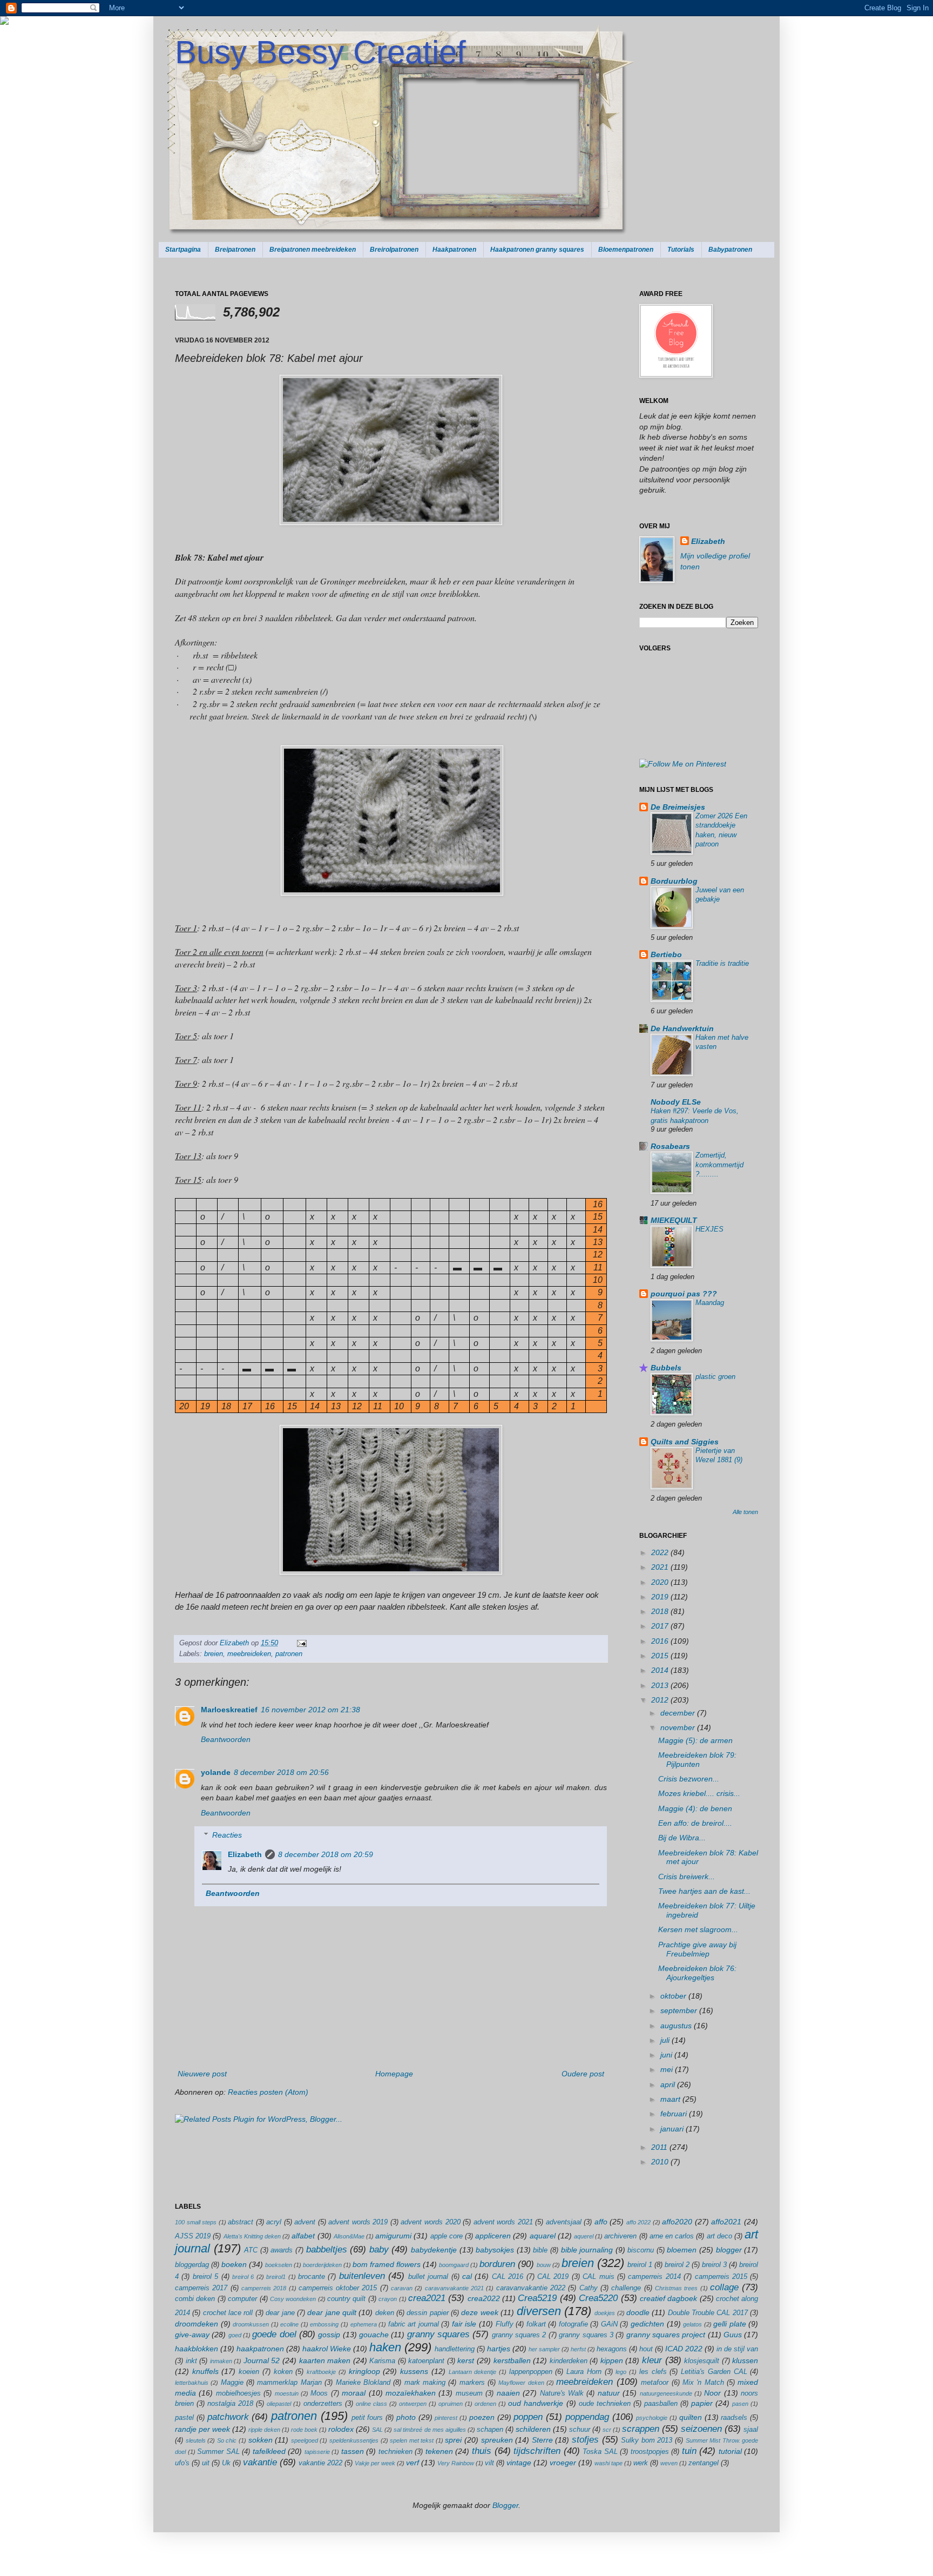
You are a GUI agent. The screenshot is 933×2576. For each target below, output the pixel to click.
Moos (319, 2393)
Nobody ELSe (676, 1102)
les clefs (653, 2372)
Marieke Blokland (363, 2383)
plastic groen (715, 1377)
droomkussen (251, 2324)
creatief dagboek (668, 2298)
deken (385, 2313)
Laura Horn (584, 2372)
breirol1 (276, 2277)
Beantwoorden (226, 1739)
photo (406, 2417)
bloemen (682, 2250)
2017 (661, 1626)
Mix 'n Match (703, 2383)
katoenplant (426, 2361)
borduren (497, 2264)
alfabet (303, 2236)
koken (283, 2372)
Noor (712, 2393)
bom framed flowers (387, 2264)
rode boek (304, 2430)
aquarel (543, 2236)
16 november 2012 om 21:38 (310, 1710)
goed (235, 2335)
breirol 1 (640, 2265)
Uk (226, 2463)
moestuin (287, 2393)
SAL (377, 2430)
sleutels (196, 2440)
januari (673, 2129)
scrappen (641, 2429)
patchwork (228, 2417)
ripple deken (264, 2430)
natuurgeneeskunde (666, 2393)
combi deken (195, 2299)
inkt (191, 2361)
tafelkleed (269, 2451)
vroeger (563, 2463)
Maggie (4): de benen (695, 1808)
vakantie (260, 2462)
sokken (261, 2440)
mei (668, 2069)
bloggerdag (192, 2265)
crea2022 (484, 2298)
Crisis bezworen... (689, 1779)
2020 (661, 1582)
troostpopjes (650, 2452)
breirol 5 (205, 2277)
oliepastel (279, 2404)
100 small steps (196, 2222)
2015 (661, 1656)
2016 (661, 1641)
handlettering (455, 2349)
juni (667, 2055)
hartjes (499, 2349)
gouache (374, 2335)
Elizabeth (235, 1643)
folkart (536, 2324)
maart (671, 2099)
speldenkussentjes (354, 2440)
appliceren (493, 2236)
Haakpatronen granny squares (537, 250)
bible (540, 2250)
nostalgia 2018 (230, 2404)
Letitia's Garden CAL (714, 2372)
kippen (612, 2360)
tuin (689, 2451)
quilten (691, 2417)
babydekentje (434, 2250)
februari (675, 2114)
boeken (234, 2264)
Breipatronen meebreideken (313, 250)
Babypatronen (730, 250)
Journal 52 (262, 2360)
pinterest (446, 2418)
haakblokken (197, 2349)
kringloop (364, 2371)
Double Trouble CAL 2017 (708, 2313)
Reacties (227, 1835)
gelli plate (730, 2324)
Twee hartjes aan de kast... (704, 1891)
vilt (489, 2463)
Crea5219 (537, 2298)
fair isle (464, 2324)
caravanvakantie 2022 (531, 2288)
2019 (661, 1597)
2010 (661, 2162)
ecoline (289, 2324)
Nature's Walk (562, 2393)
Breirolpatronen (394, 250)
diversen (539, 2311)
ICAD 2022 (684, 2349)
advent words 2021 (503, 2222)
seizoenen (701, 2429)
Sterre (542, 2440)
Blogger (505, 2505)
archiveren (620, 2236)
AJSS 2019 (193, 2236)
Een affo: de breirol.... (695, 1823)
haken (385, 2347)
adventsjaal (564, 2222)
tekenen (439, 2451)
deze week (479, 2312)
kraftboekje (321, 2372)
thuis (482, 2451)
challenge (626, 2288)
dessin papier (427, 2313)
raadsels (734, 2418)
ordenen (485, 2404)
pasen (740, 2404)
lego (621, 2372)
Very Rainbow (456, 2463)
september (680, 2010)
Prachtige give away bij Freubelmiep (697, 1949)
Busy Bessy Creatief (320, 52)
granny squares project (666, 2335)
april (669, 2084)
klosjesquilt (702, 2361)
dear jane (280, 2313)
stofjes (585, 2440)
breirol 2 (677, 2265)
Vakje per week (375, 2463)
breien (214, 1654)
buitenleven (362, 2276)
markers (472, 2383)
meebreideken (249, 1654)
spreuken (497, 2440)
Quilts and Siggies (685, 1442)
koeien (249, 2372)
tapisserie (317, 2452)
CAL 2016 (508, 2277)
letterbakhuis (192, 2383)
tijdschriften (537, 2451)
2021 (661, 1567)
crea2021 (427, 2298)
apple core (447, 2236)
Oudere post (583, 2074)
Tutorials (681, 250)
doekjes (605, 2313)
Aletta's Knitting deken (252, 2236)
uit (206, 2463)
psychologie (652, 2418)
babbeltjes (327, 2249)
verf (413, 2463)
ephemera (364, 2324)
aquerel (584, 2236)
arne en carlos (672, 2236)
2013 (661, 1685)
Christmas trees (676, 2288)
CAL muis (598, 2277)
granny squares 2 (519, 2335)
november (679, 1727)
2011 (660, 2147)
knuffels (205, 2371)
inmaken (221, 2361)
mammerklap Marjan (289, 2383)
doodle (638, 2312)
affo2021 (726, 2222)
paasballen (661, 2404)
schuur (580, 2430)
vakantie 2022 (320, 2463)
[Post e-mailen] (300, 1643)
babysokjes (495, 2250)
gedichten (647, 2324)
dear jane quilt (332, 2312)
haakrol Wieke (327, 2349)
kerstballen (512, 2360)
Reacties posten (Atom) (268, 2092)
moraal (354, 2393)
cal (467, 2276)
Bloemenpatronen (626, 250)
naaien (508, 2393)
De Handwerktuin (682, 1028)
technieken (395, 2452)
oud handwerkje (536, 2403)
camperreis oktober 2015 (338, 2288)
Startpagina (183, 250)
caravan (402, 2288)
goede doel (274, 2334)
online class (371, 2404)
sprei (453, 2440)
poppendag (587, 2417)
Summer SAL (218, 2452)
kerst (466, 2360)
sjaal (751, 2430)
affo (601, 2222)
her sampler (544, 2349)
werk (641, 2463)
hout (646, 2349)
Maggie (232, 2383)
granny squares (438, 2334)
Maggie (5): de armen (695, 1740)
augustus (677, 2026)
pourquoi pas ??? (684, 1294)
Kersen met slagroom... (698, 1929)
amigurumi (393, 2236)
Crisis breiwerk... (687, 1876)
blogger (729, 2250)
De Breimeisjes (678, 807)
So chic (227, 2440)
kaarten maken (325, 2360)
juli (666, 2040)
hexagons (612, 2349)
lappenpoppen (531, 2372)
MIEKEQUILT (674, 1220)
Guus (733, 2335)
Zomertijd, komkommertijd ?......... (719, 1165)
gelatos (692, 2324)
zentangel (704, 2463)
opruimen (451, 2404)
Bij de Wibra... (682, 1838)
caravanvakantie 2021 (454, 2288)
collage (724, 2287)
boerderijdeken (322, 2265)
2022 (661, 1552)
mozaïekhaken (411, 2393)
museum (469, 2393)
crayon (388, 2299)
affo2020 (677, 2222)
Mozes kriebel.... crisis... (699, 1793)
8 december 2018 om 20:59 (326, 1854)
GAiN (609, 2324)
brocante (312, 2277)
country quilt (346, 2299)
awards (282, 2250)
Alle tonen (745, 1512)
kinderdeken (569, 2361)
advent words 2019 (358, 2222)
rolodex (341, 2429)
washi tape (609, 2463)
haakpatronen (260, 2349)
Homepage (394, 2074)
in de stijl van (737, 2349)
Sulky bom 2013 (647, 2440)
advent (305, 2222)
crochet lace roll (228, 2313)
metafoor (655, 2383)
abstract (241, 2222)
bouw (544, 2265)
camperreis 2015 (721, 2277)
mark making (425, 2383)
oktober (674, 1996)
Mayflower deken (521, 2383)
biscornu (641, 2250)
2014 (661, 1670)
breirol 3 (714, 2265)
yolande (216, 1772)
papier (702, 2403)
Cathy (589, 2288)
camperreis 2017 (201, 2288)
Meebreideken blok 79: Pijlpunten (697, 1760)
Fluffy (505, 2324)
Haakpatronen (454, 250)
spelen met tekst (412, 2440)
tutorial (730, 2451)
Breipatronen (235, 250)
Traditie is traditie (722, 963)
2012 (661, 1700)
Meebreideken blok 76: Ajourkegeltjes (697, 1973)
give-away (192, 2335)
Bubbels (666, 1368)
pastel (184, 2418)
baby (379, 2249)
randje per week (202, 2429)
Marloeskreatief (229, 1710)
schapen (490, 2430)
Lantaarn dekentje (473, 2372)
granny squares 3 (586, 2335)
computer (242, 2299)
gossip (329, 2335)
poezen (482, 2417)
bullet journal (428, 2277)
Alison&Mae (349, 2236)
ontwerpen (413, 2404)
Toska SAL (600, 2452)
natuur (609, 2393)
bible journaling (587, 2250)
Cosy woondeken (293, 2299)
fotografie (573, 2324)
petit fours (367, 2418)
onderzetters (323, 2404)
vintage (519, 2463)
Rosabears (670, 1146)
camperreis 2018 (264, 2288)
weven (669, 2463)
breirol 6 (243, 2277)
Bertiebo (666, 954)
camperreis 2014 (654, 2277)
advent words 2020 (430, 2222)
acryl (274, 2222)
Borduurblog (674, 881)
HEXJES (709, 1229)
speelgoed (305, 2440)
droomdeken (197, 2324)
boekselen (279, 2265)
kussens (414, 2371)
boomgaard (454, 2265)
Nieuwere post (202, 2074)
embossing (324, 2324)
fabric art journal (414, 2324)
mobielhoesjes (238, 2393)
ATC (251, 2250)
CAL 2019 (553, 2277)
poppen (528, 2417)
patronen (289, 1654)
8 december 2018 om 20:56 (281, 1772)
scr (607, 2430)
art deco (719, 2236)
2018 (661, 1611)
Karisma (382, 2361)
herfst (578, 2349)
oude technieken (605, 2404)
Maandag (710, 1303)
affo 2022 (639, 2222)
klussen (745, 2360)
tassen (353, 2451)
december (679, 1713)
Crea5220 (598, 2298)
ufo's (182, 2463)
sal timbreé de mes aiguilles (430, 2430)
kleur (652, 2360)
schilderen (533, 2429)
